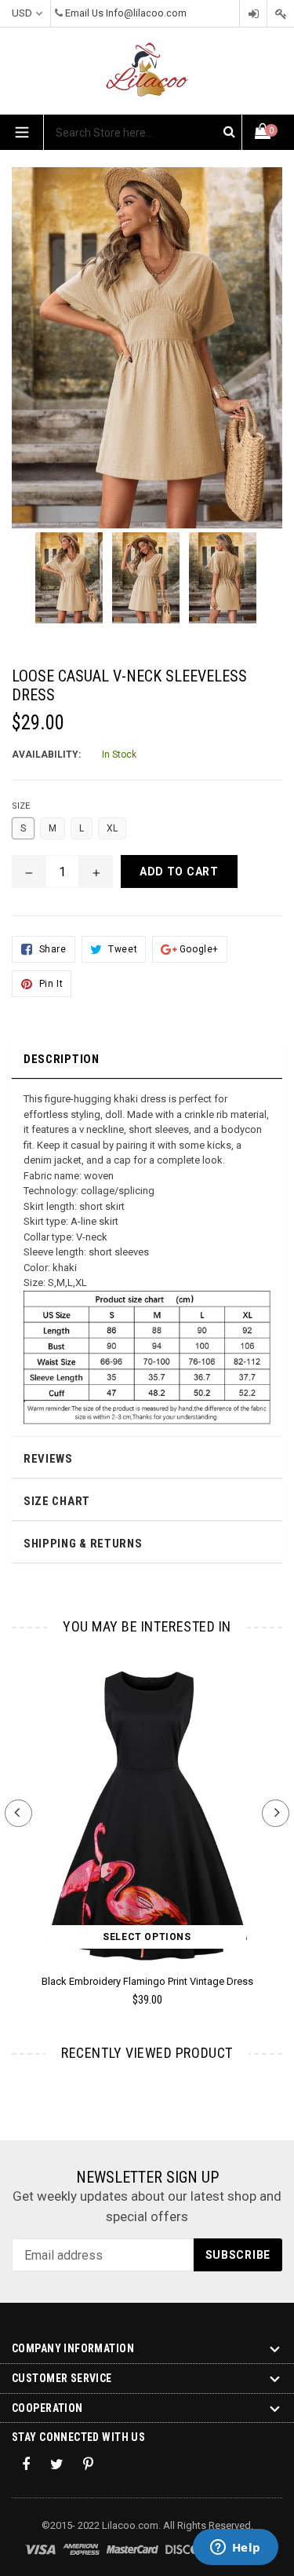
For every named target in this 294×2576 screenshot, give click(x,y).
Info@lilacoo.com (146, 13)
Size (21, 806)
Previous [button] (18, 1813)
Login (253, 14)
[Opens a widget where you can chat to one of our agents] (235, 2549)
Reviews (48, 1459)
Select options (147, 1937)
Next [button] (276, 1813)
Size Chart (57, 1501)
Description (62, 1059)
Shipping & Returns (83, 1544)
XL (112, 828)
